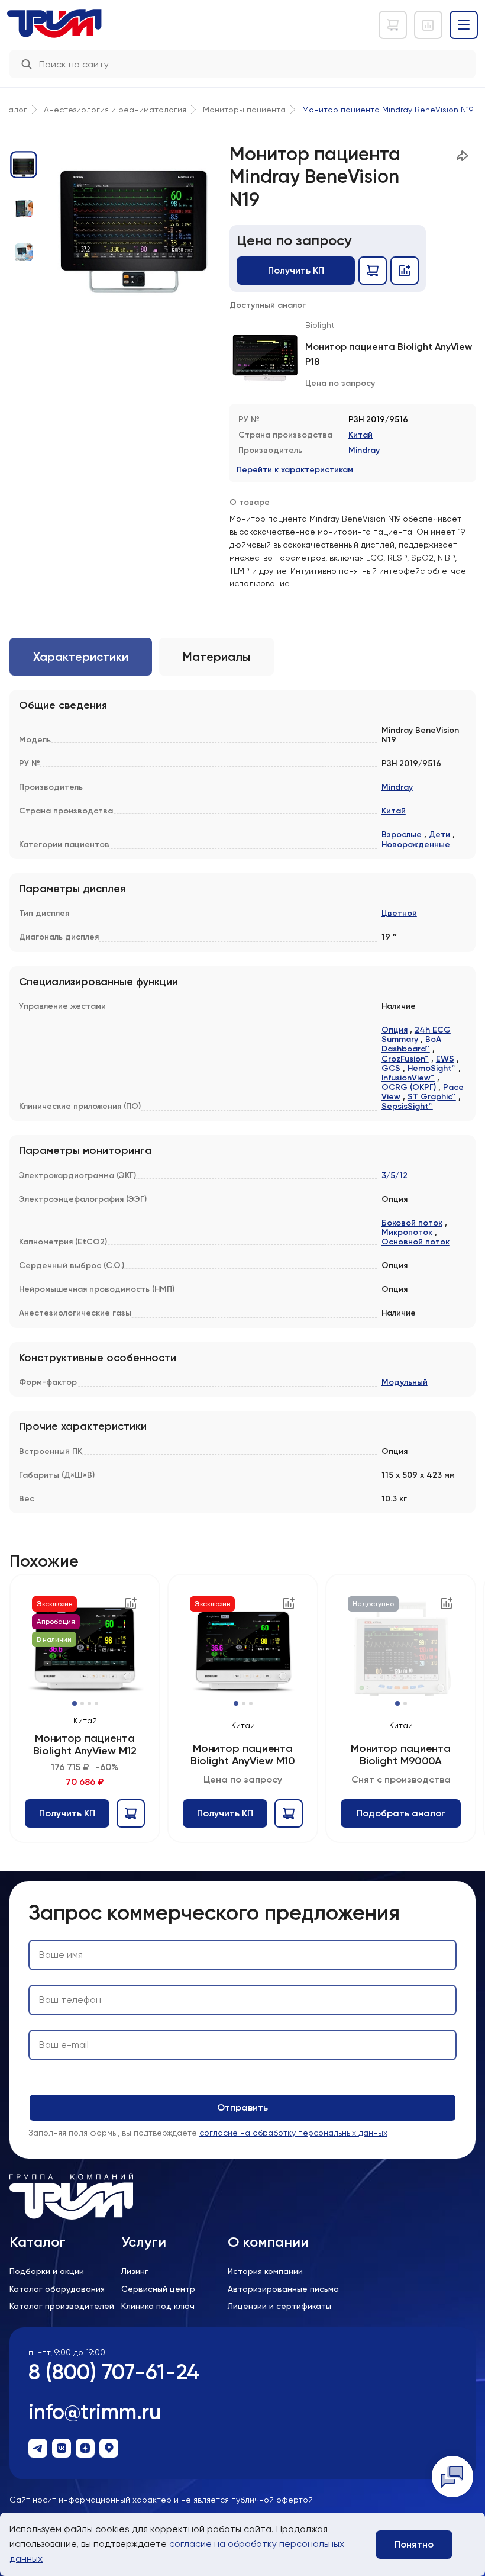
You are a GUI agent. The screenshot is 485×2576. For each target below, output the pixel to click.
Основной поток (416, 1242)
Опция (395, 1030)
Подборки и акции (47, 2271)
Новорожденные (416, 845)
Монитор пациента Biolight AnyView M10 (242, 1755)
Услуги (144, 2242)
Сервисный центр (158, 2289)
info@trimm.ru (95, 2412)
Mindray (364, 450)
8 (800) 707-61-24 (114, 2372)
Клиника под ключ (158, 2306)
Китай (360, 435)
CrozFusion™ (405, 1059)
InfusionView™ (408, 1078)
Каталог (38, 2242)
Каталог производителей (62, 2306)
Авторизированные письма (283, 2289)
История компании (265, 2271)
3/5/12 (395, 1176)
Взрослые (402, 834)
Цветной (399, 913)
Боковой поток (412, 1223)
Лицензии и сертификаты (279, 2306)
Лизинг (135, 2271)
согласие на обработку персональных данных (293, 2133)
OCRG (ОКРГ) (409, 1087)
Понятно (414, 2544)
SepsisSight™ (407, 1106)
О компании (268, 2242)
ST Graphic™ (432, 1097)
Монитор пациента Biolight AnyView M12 (85, 1744)
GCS (391, 1068)
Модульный (405, 1382)
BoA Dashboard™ (411, 1044)
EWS (445, 1059)
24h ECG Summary (416, 1035)
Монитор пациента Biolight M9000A (401, 1755)
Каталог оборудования (57, 2289)
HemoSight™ (432, 1068)
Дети (439, 834)
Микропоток (407, 1232)
